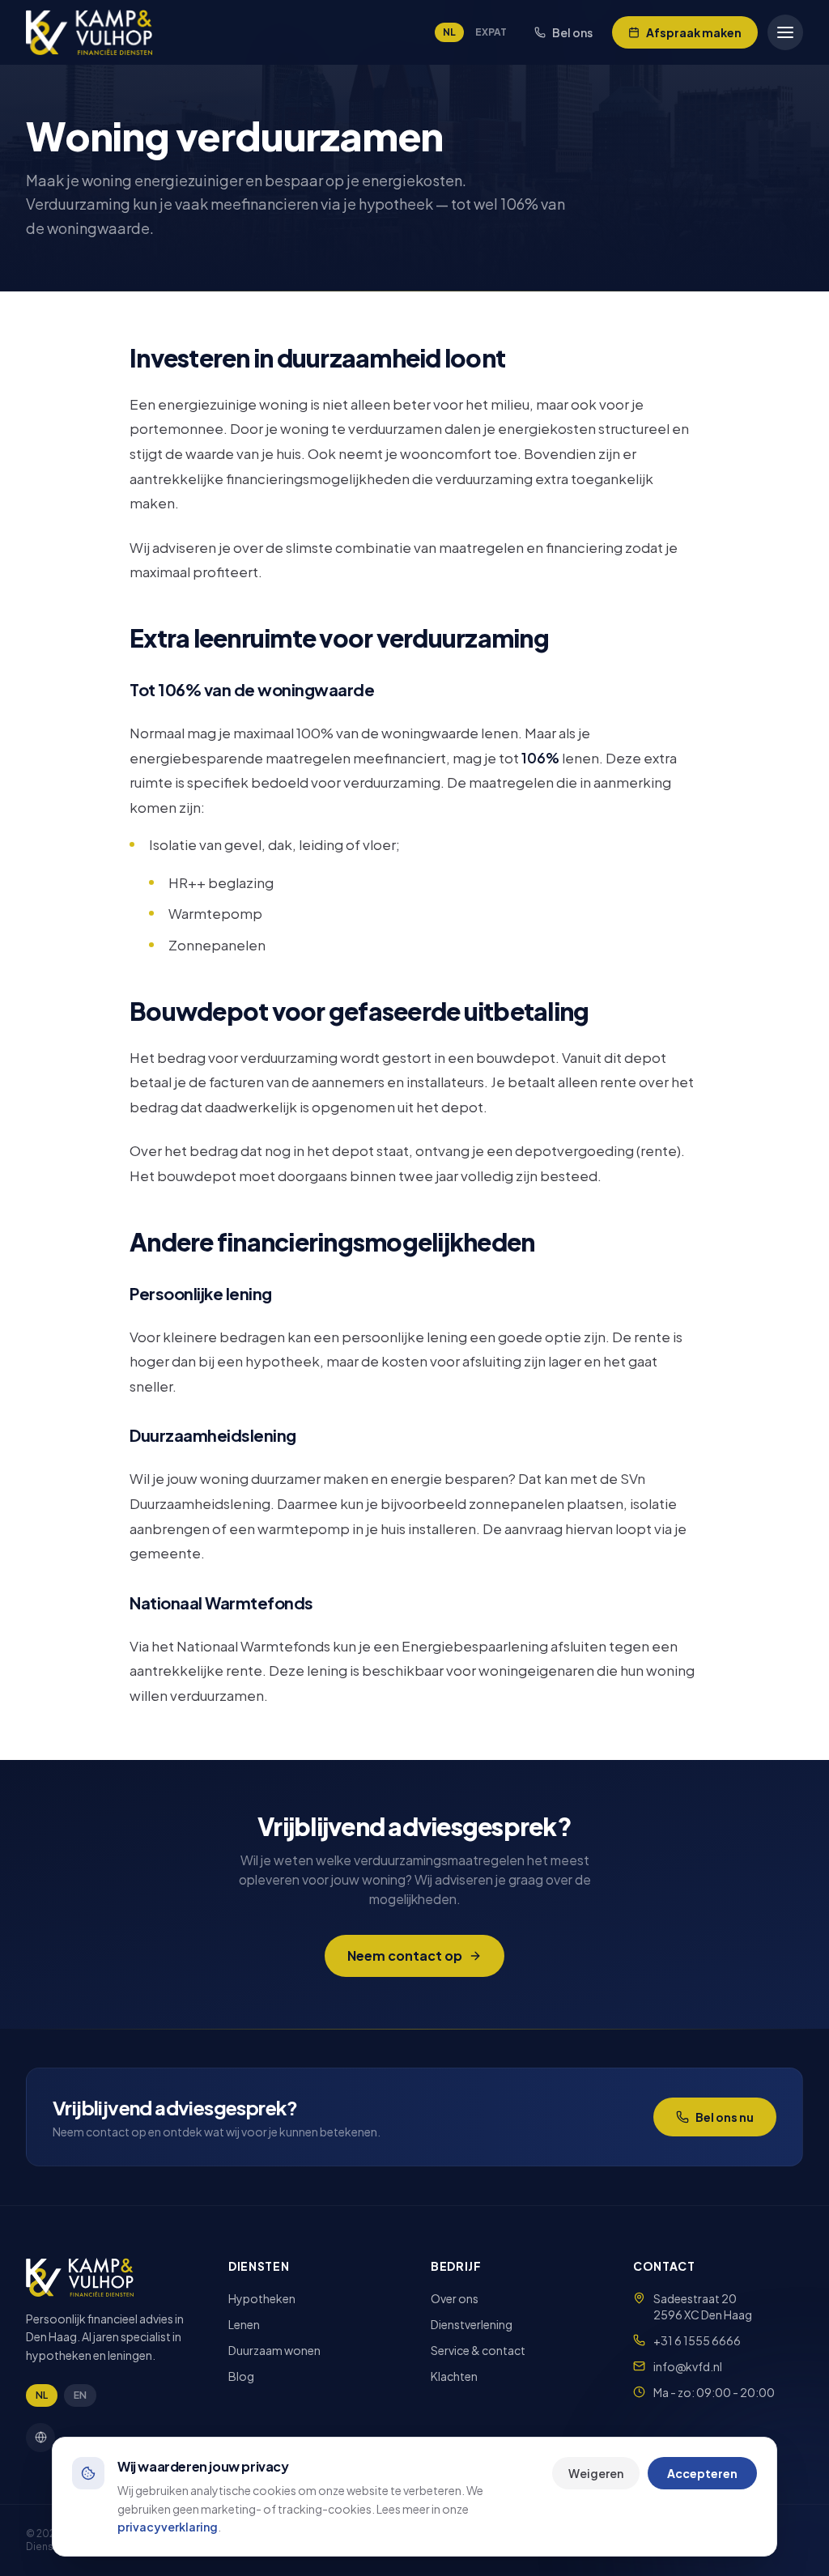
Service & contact (478, 2350)
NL (449, 32)
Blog (241, 2376)
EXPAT (491, 32)
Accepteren (702, 2473)
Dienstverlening (472, 2324)
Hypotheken (262, 2298)
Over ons (455, 2298)
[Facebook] (40, 2438)
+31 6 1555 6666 (697, 2340)
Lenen (244, 2324)
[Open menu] (785, 32)
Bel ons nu (725, 2117)
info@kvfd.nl (688, 2366)
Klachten (454, 2376)
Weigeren (596, 2473)
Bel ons (572, 32)
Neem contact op (405, 1955)
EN (80, 2395)
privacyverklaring (168, 2527)
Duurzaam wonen (274, 2350)
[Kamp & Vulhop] (89, 32)
